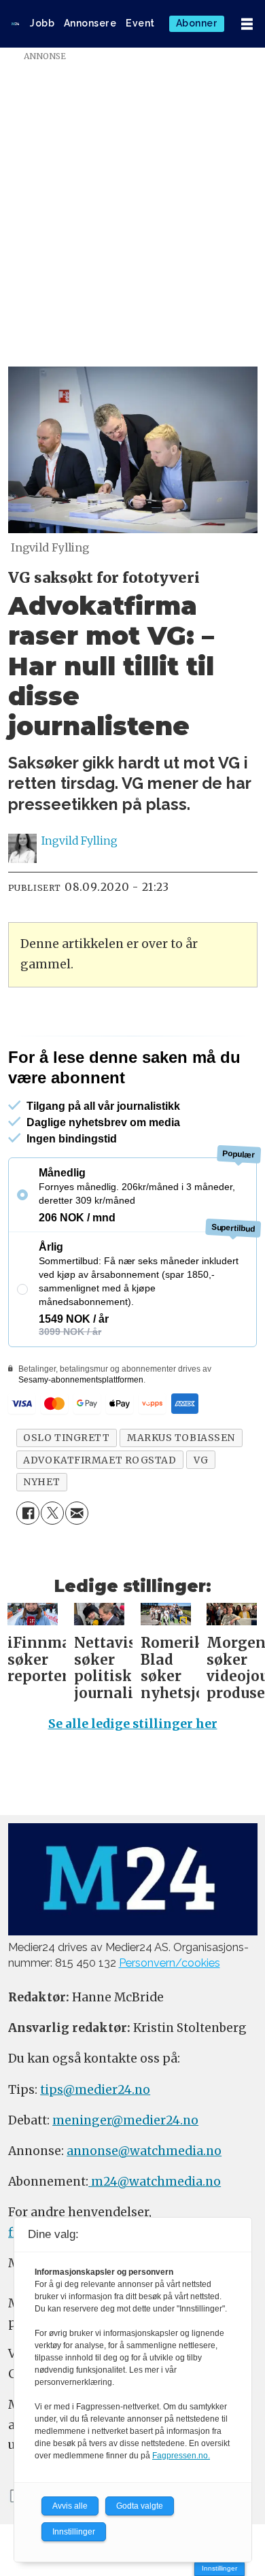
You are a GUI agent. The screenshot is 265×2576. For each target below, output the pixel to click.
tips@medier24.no (95, 2090)
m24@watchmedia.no (155, 2182)
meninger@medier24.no (125, 2120)
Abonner (197, 23)
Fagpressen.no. (181, 2456)
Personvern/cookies (170, 1963)
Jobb (42, 23)
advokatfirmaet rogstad (100, 1460)
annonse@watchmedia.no (144, 2151)
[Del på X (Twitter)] (52, 1513)
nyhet (41, 1482)
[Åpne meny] (247, 24)
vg (201, 1460)
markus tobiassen (181, 1438)
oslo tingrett (66, 1438)
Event (140, 23)
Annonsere (90, 23)
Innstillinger (219, 2568)
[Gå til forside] (15, 24)
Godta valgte (140, 2506)
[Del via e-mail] (77, 1513)
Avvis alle (70, 2506)
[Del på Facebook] (28, 1513)
